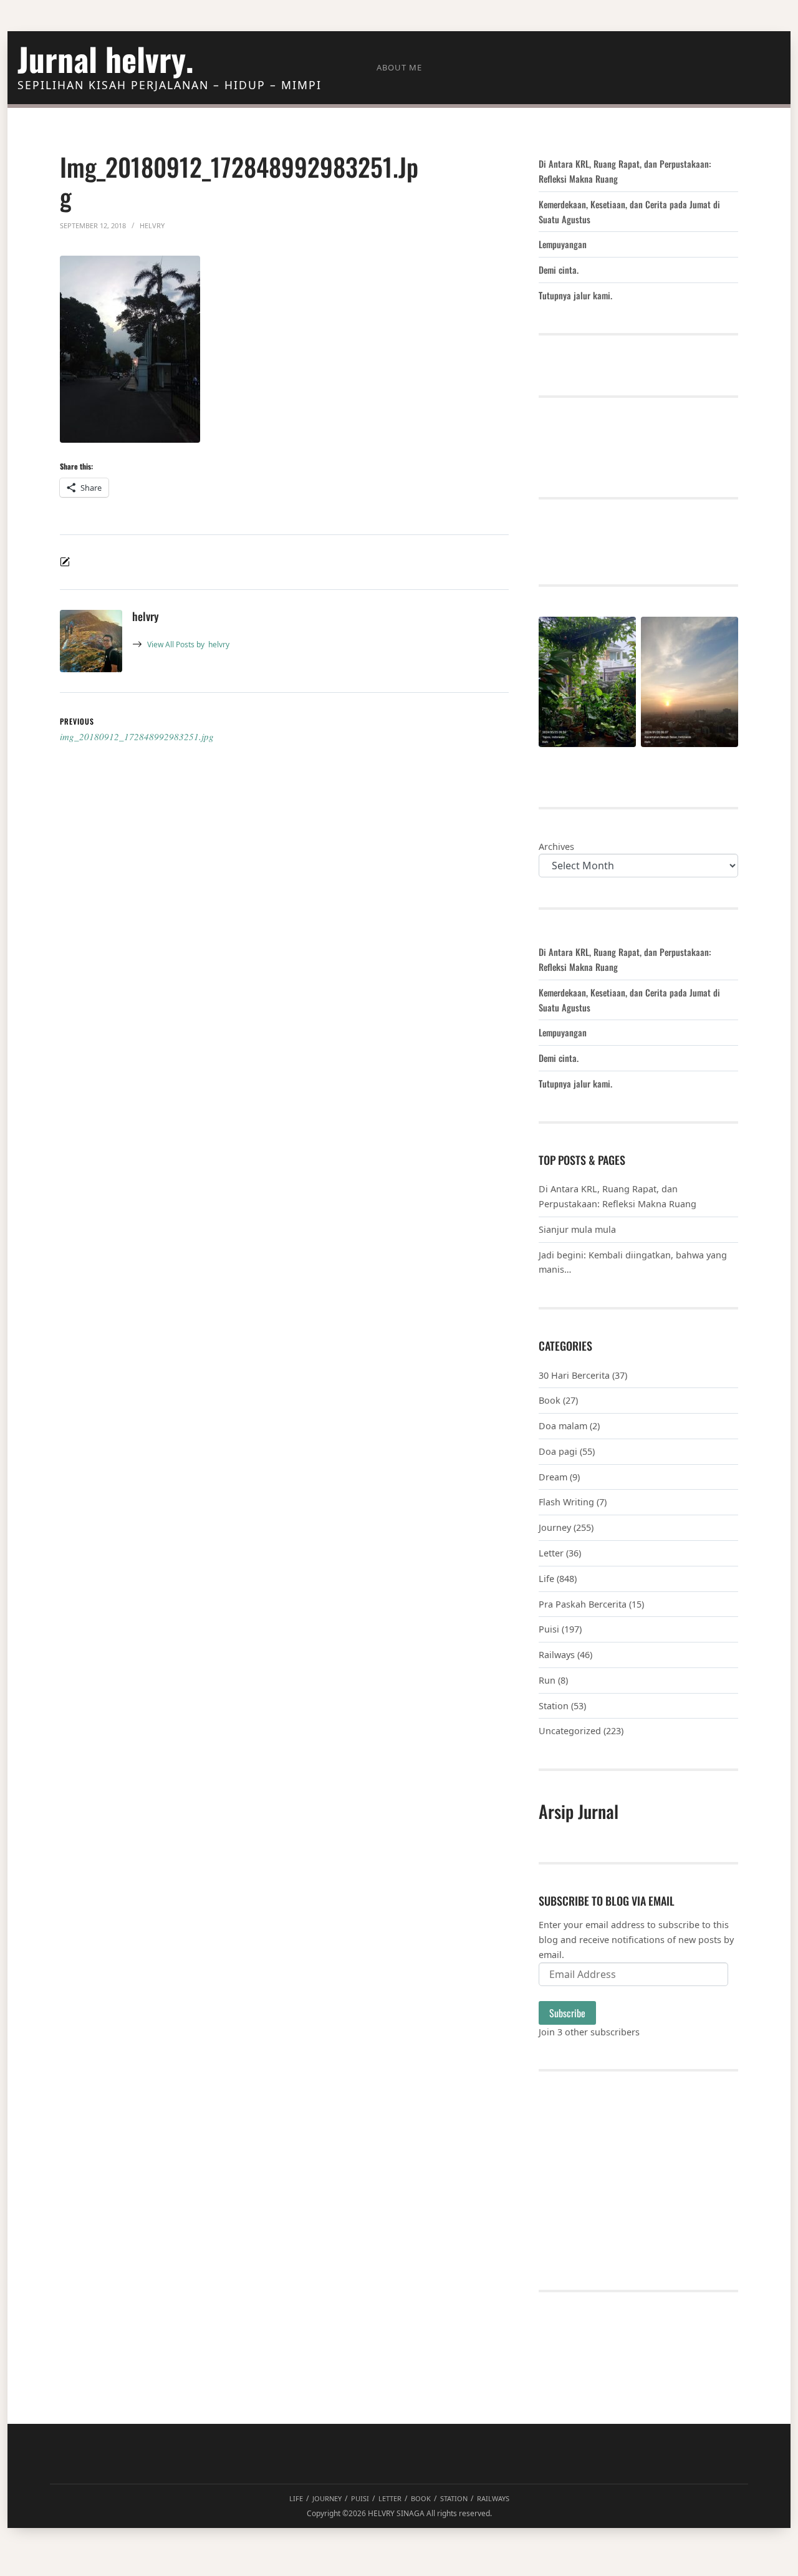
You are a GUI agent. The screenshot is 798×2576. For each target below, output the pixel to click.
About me (399, 67)
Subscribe (567, 2013)
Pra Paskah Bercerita (583, 1604)
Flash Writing (566, 1502)
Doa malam (563, 1426)
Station (554, 1706)
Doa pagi (558, 1451)
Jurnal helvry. (105, 59)
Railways (557, 1655)
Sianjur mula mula (577, 1229)
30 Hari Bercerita (574, 1375)
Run (547, 1680)
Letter (551, 1553)
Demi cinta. (559, 270)
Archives (556, 847)
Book (550, 1400)
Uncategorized (570, 1731)
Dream (553, 1477)
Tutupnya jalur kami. (575, 295)
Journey (555, 1527)
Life (546, 1579)
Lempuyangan (563, 244)
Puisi (549, 1629)
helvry (188, 644)
